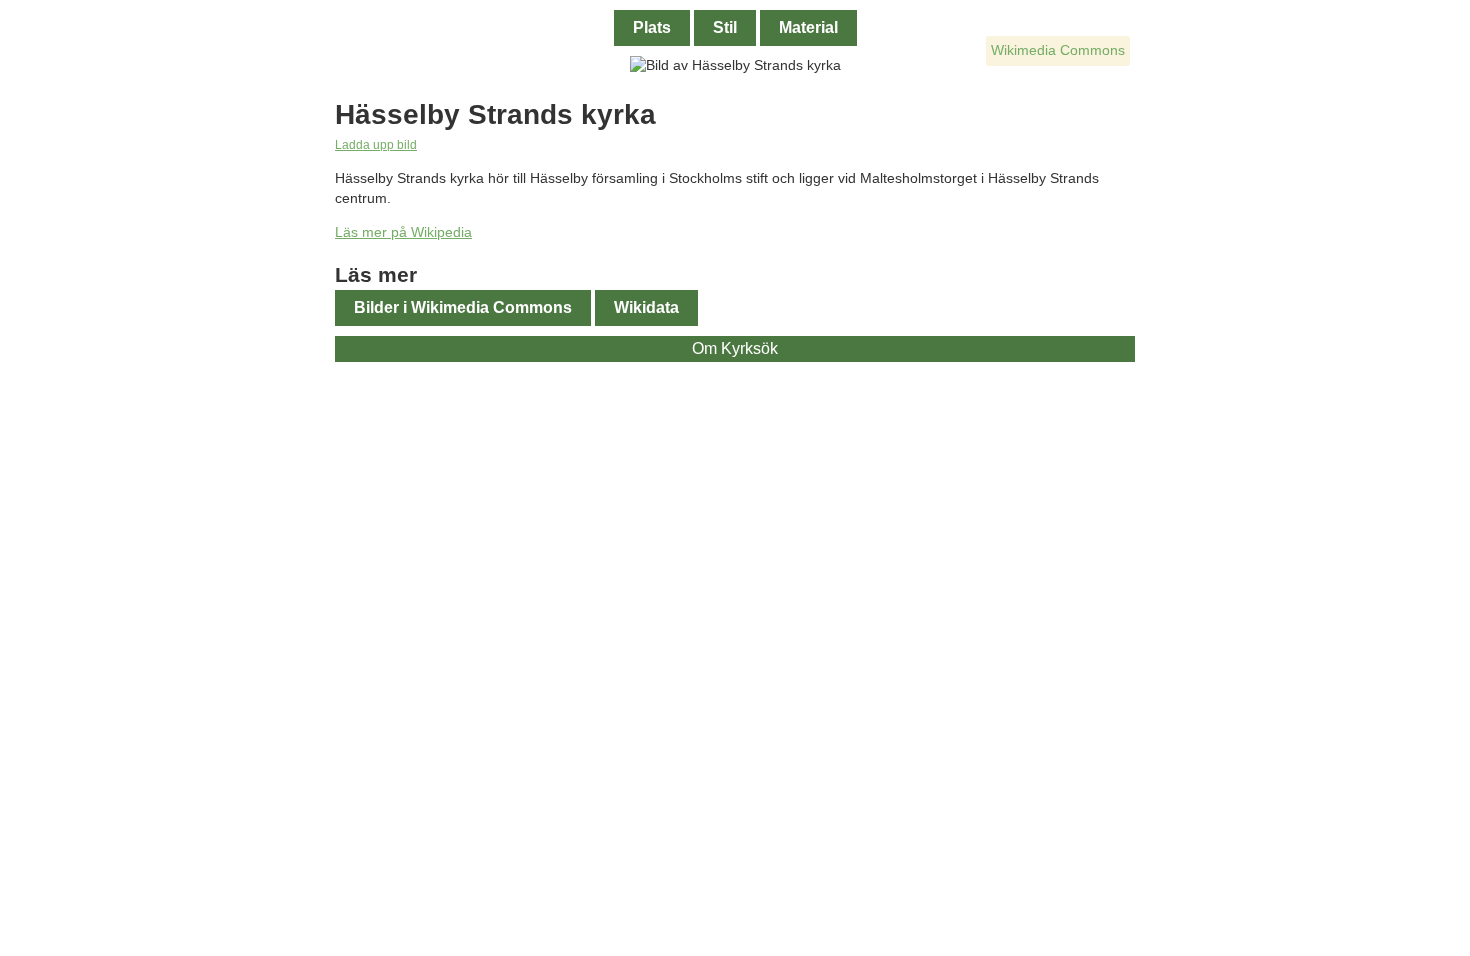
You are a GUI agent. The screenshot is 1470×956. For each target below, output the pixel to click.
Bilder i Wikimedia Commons (463, 307)
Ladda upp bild (376, 144)
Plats (652, 27)
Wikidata (646, 307)
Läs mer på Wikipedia (403, 232)
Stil (725, 27)
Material (808, 27)
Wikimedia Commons (1058, 50)
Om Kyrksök (735, 348)
